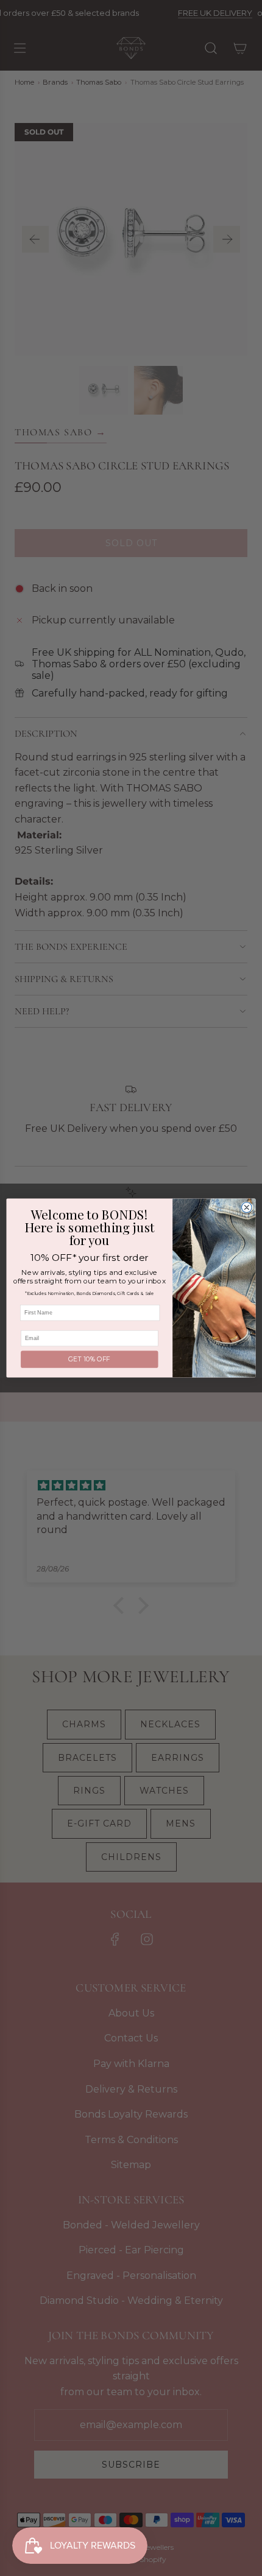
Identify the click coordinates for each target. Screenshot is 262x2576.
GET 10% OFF (89, 1359)
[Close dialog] (246, 1208)
